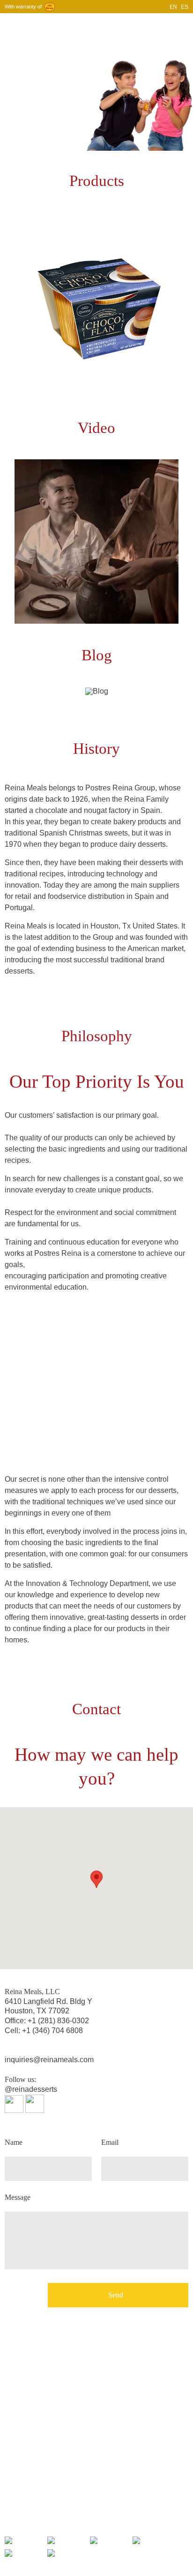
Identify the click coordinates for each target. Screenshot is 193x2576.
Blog (128, 25)
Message (18, 2197)
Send (116, 2295)
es (185, 7)
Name (14, 2143)
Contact (153, 25)
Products (102, 25)
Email (110, 2143)
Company (68, 25)
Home (38, 25)
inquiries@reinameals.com (49, 2060)
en (173, 7)
